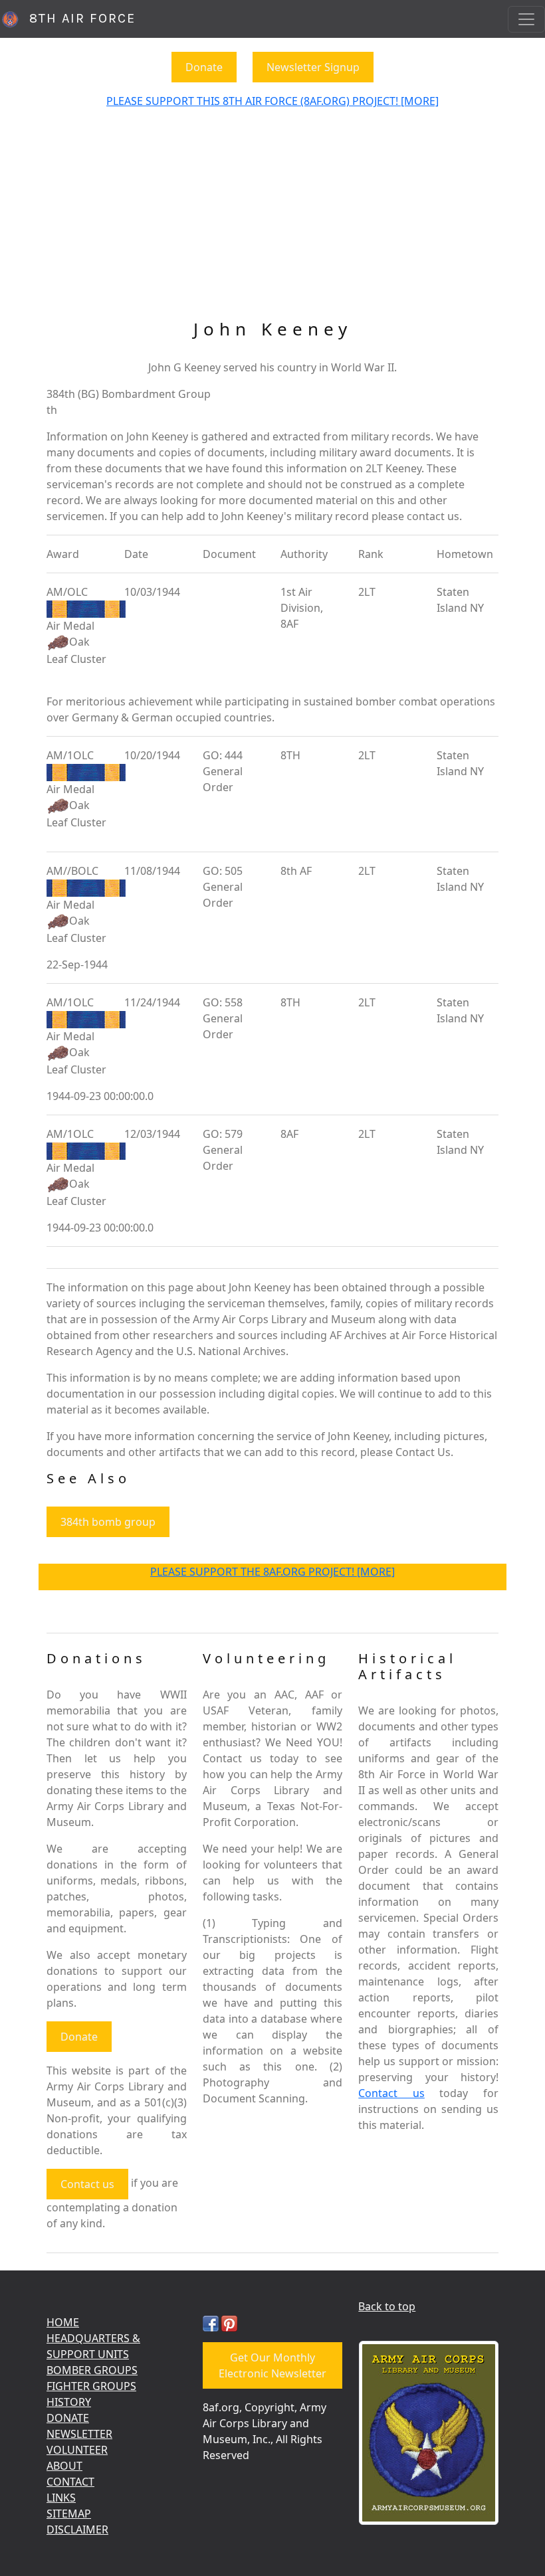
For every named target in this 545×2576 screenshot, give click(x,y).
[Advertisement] (272, 219)
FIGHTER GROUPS (91, 2386)
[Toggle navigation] (526, 19)
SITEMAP (69, 2514)
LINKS (61, 2498)
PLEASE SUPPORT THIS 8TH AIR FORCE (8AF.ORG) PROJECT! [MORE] (272, 101)
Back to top (387, 2306)
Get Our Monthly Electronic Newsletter (272, 2365)
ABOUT (64, 2466)
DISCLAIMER (77, 2530)
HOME (63, 2322)
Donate (204, 67)
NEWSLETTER (79, 2434)
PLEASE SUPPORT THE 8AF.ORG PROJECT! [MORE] (272, 1572)
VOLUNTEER (77, 2450)
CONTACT (70, 2482)
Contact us (87, 2184)
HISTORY (69, 2402)
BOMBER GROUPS (92, 2370)
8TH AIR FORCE (78, 18)
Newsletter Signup (313, 67)
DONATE (68, 2418)
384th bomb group (108, 1522)
